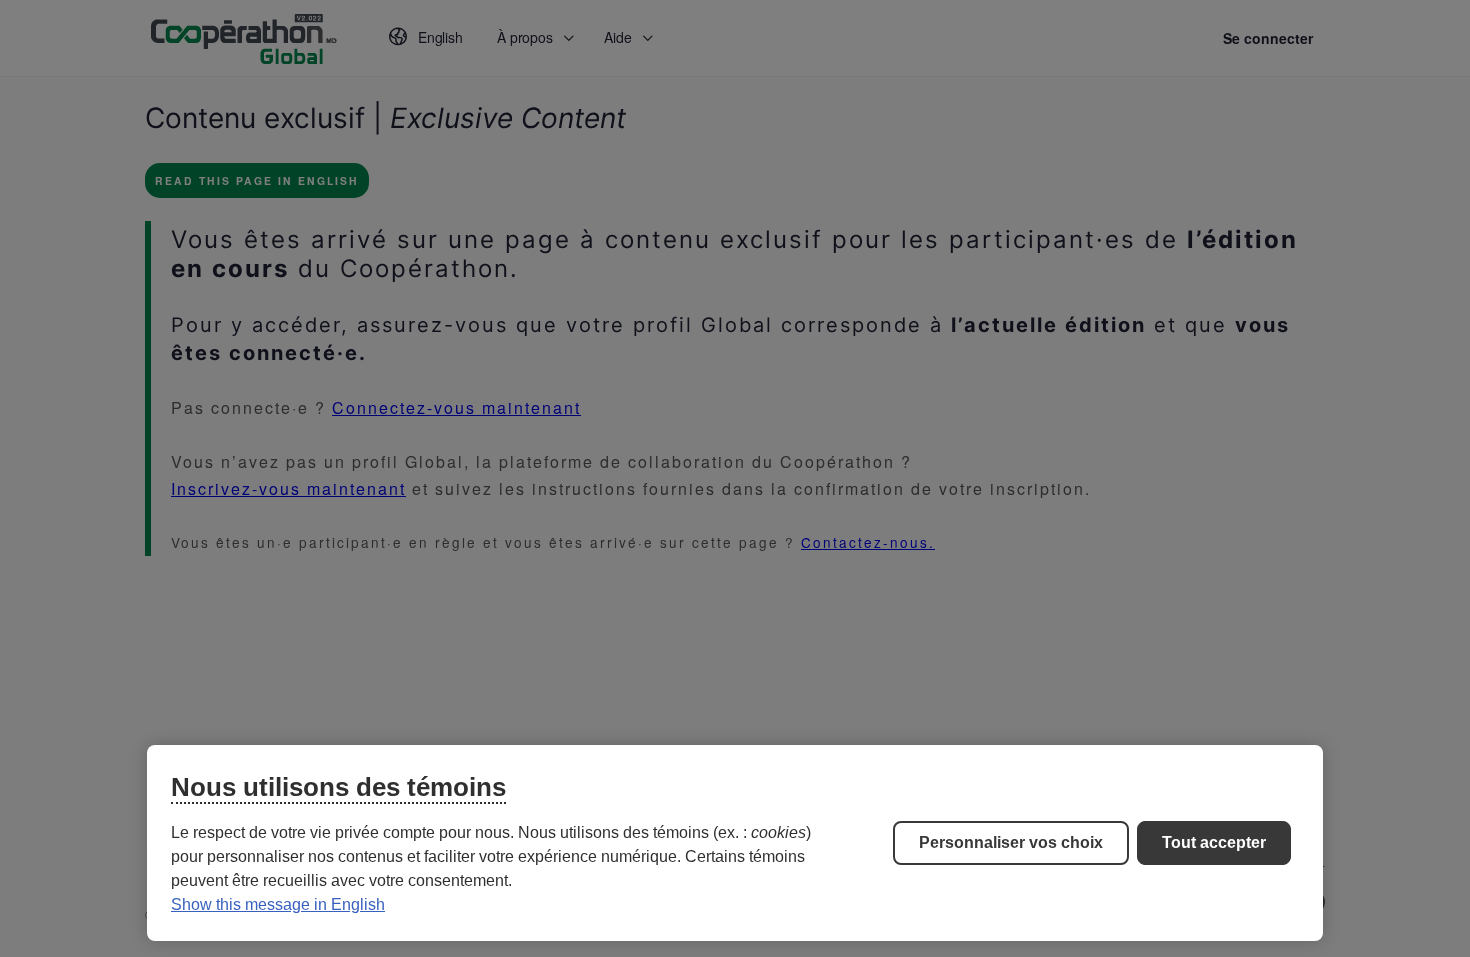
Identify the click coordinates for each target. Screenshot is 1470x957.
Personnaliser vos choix (1011, 842)
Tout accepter (1214, 842)
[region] (735, 843)
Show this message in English (278, 904)
